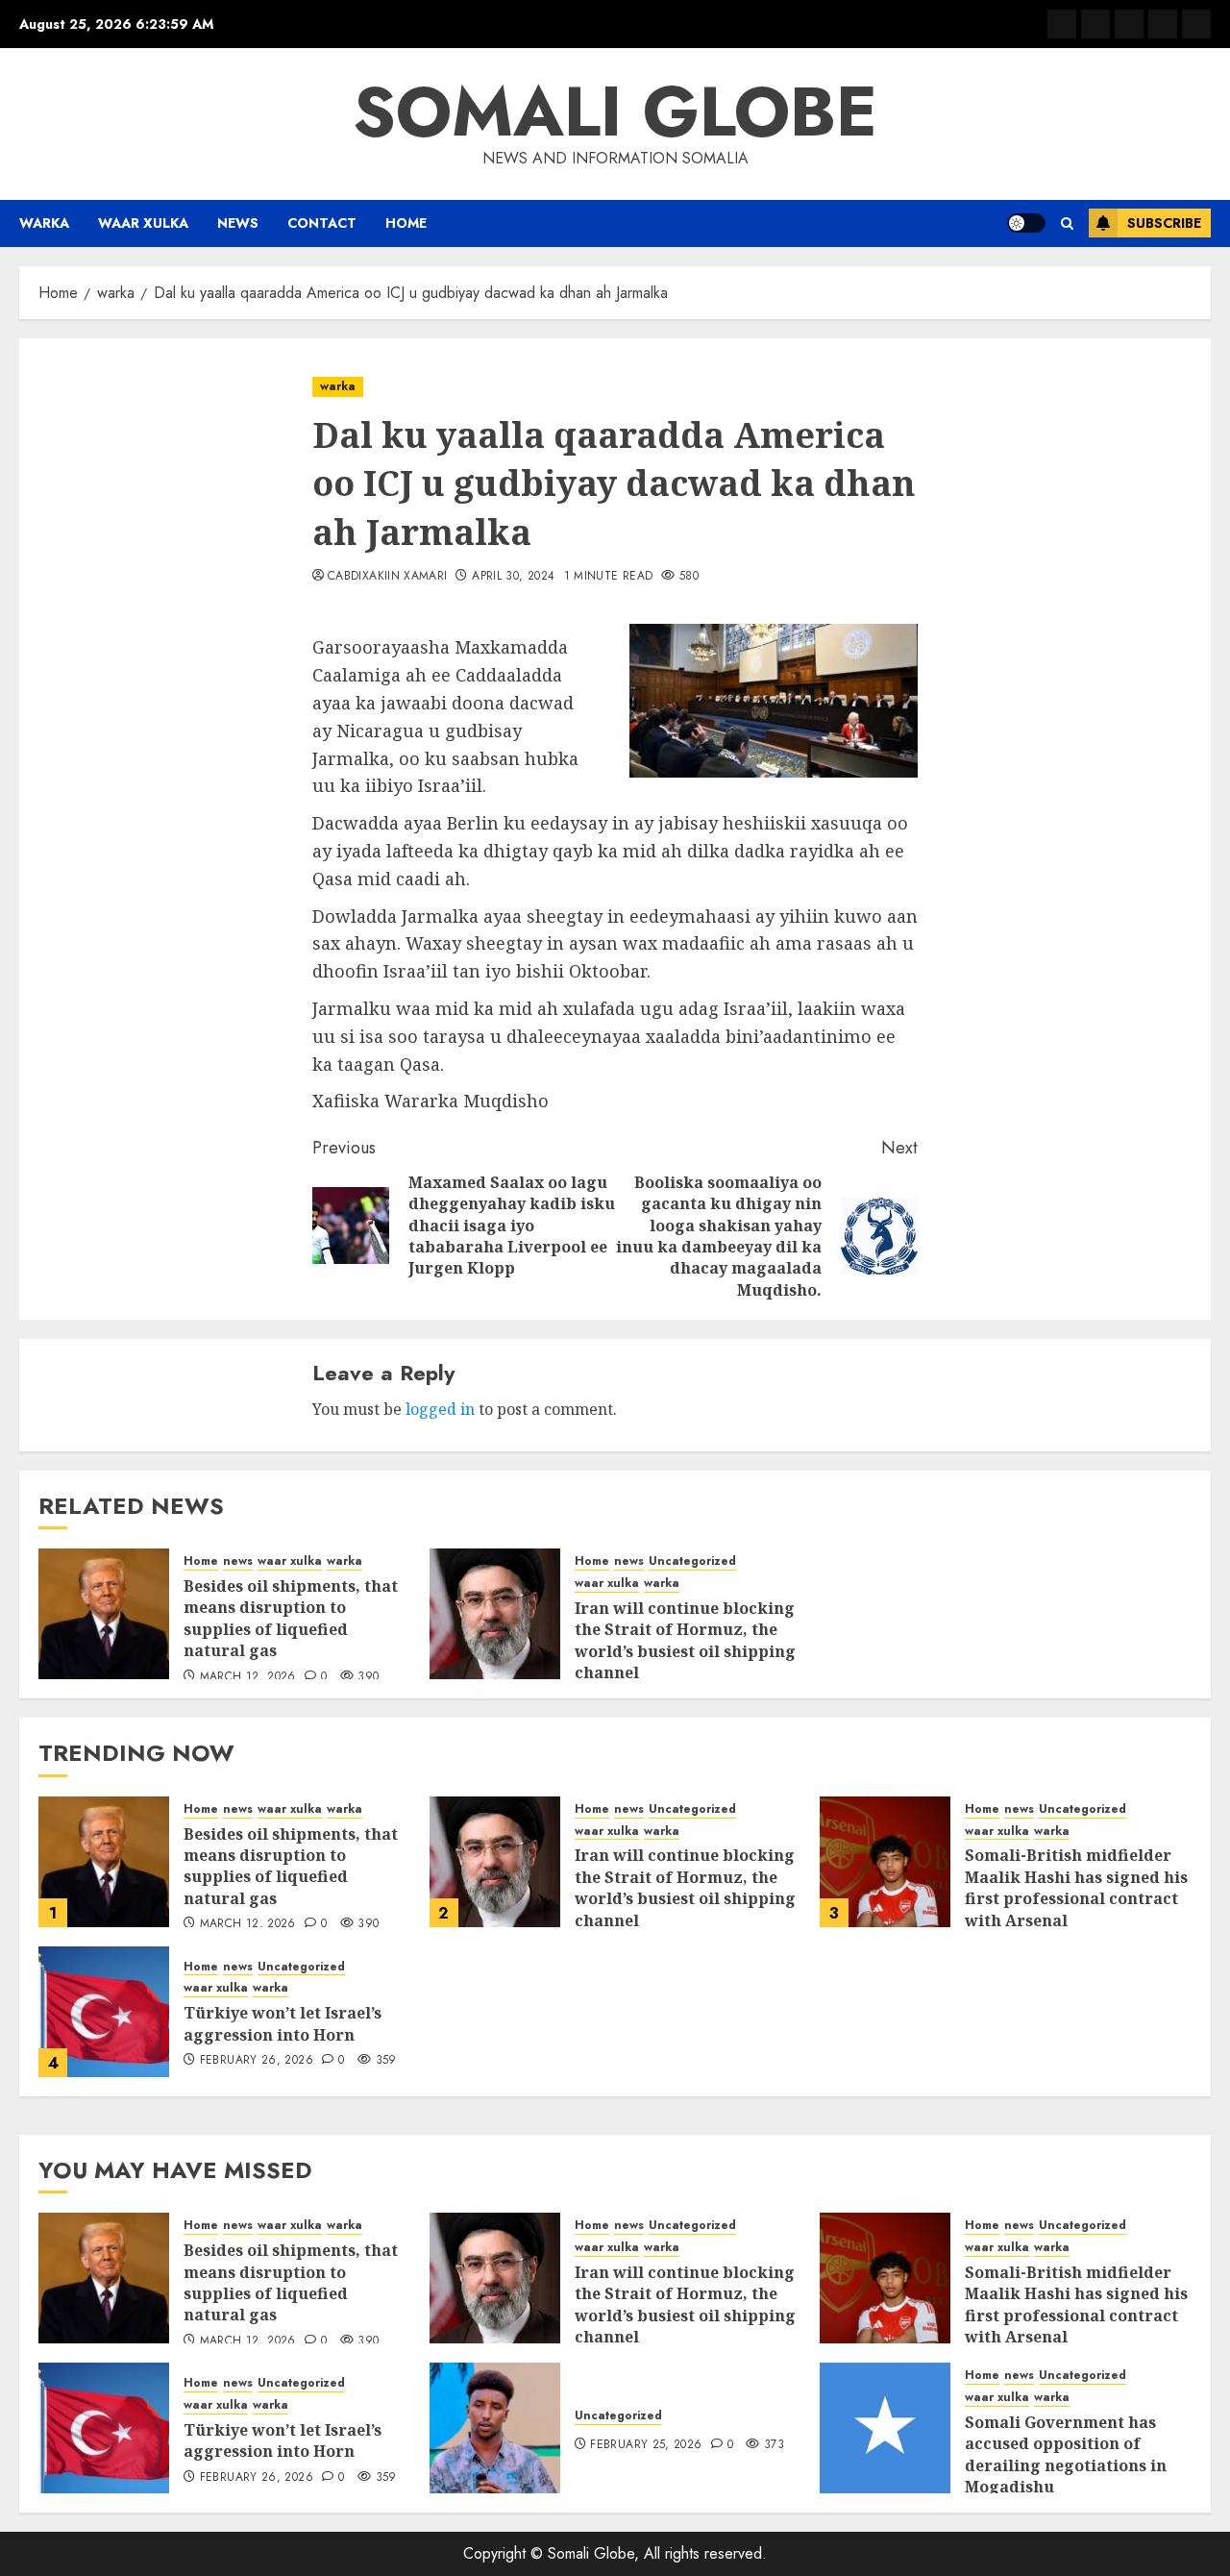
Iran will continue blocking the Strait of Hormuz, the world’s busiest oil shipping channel (685, 1640)
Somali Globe (615, 111)
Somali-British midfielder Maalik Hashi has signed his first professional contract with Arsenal (1076, 1887)
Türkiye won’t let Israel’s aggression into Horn (283, 2023)
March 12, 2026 (248, 1677)
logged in (440, 1409)
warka (44, 223)
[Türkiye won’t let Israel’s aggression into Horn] (104, 2012)
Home (406, 223)
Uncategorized (692, 1561)
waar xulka (143, 223)
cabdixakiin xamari (387, 577)
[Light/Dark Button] (1026, 223)
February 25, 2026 (646, 2445)
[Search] (1067, 223)
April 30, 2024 (513, 577)
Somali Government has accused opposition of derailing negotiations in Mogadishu (1066, 2454)
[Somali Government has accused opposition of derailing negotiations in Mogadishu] (885, 2428)
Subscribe (1164, 223)
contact (322, 223)
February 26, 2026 (257, 2061)
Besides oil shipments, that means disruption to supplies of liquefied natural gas (291, 1618)
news (238, 223)
